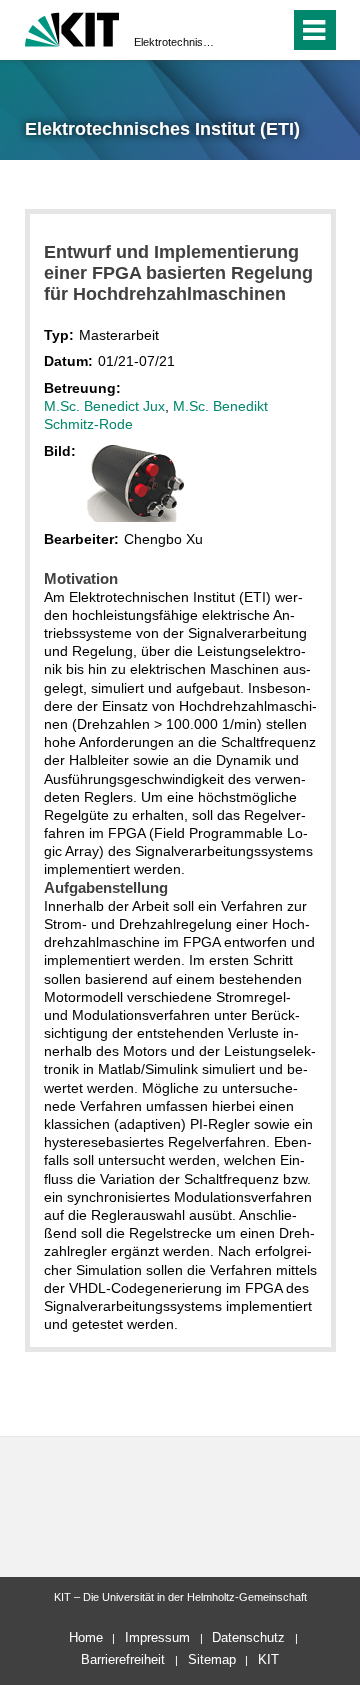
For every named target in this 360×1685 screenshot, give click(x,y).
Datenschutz (248, 1637)
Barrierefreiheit (123, 1659)
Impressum (157, 1637)
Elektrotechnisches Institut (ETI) (174, 42)
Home (86, 1637)
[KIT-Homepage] (72, 27)
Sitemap (212, 1659)
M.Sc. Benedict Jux (104, 406)
